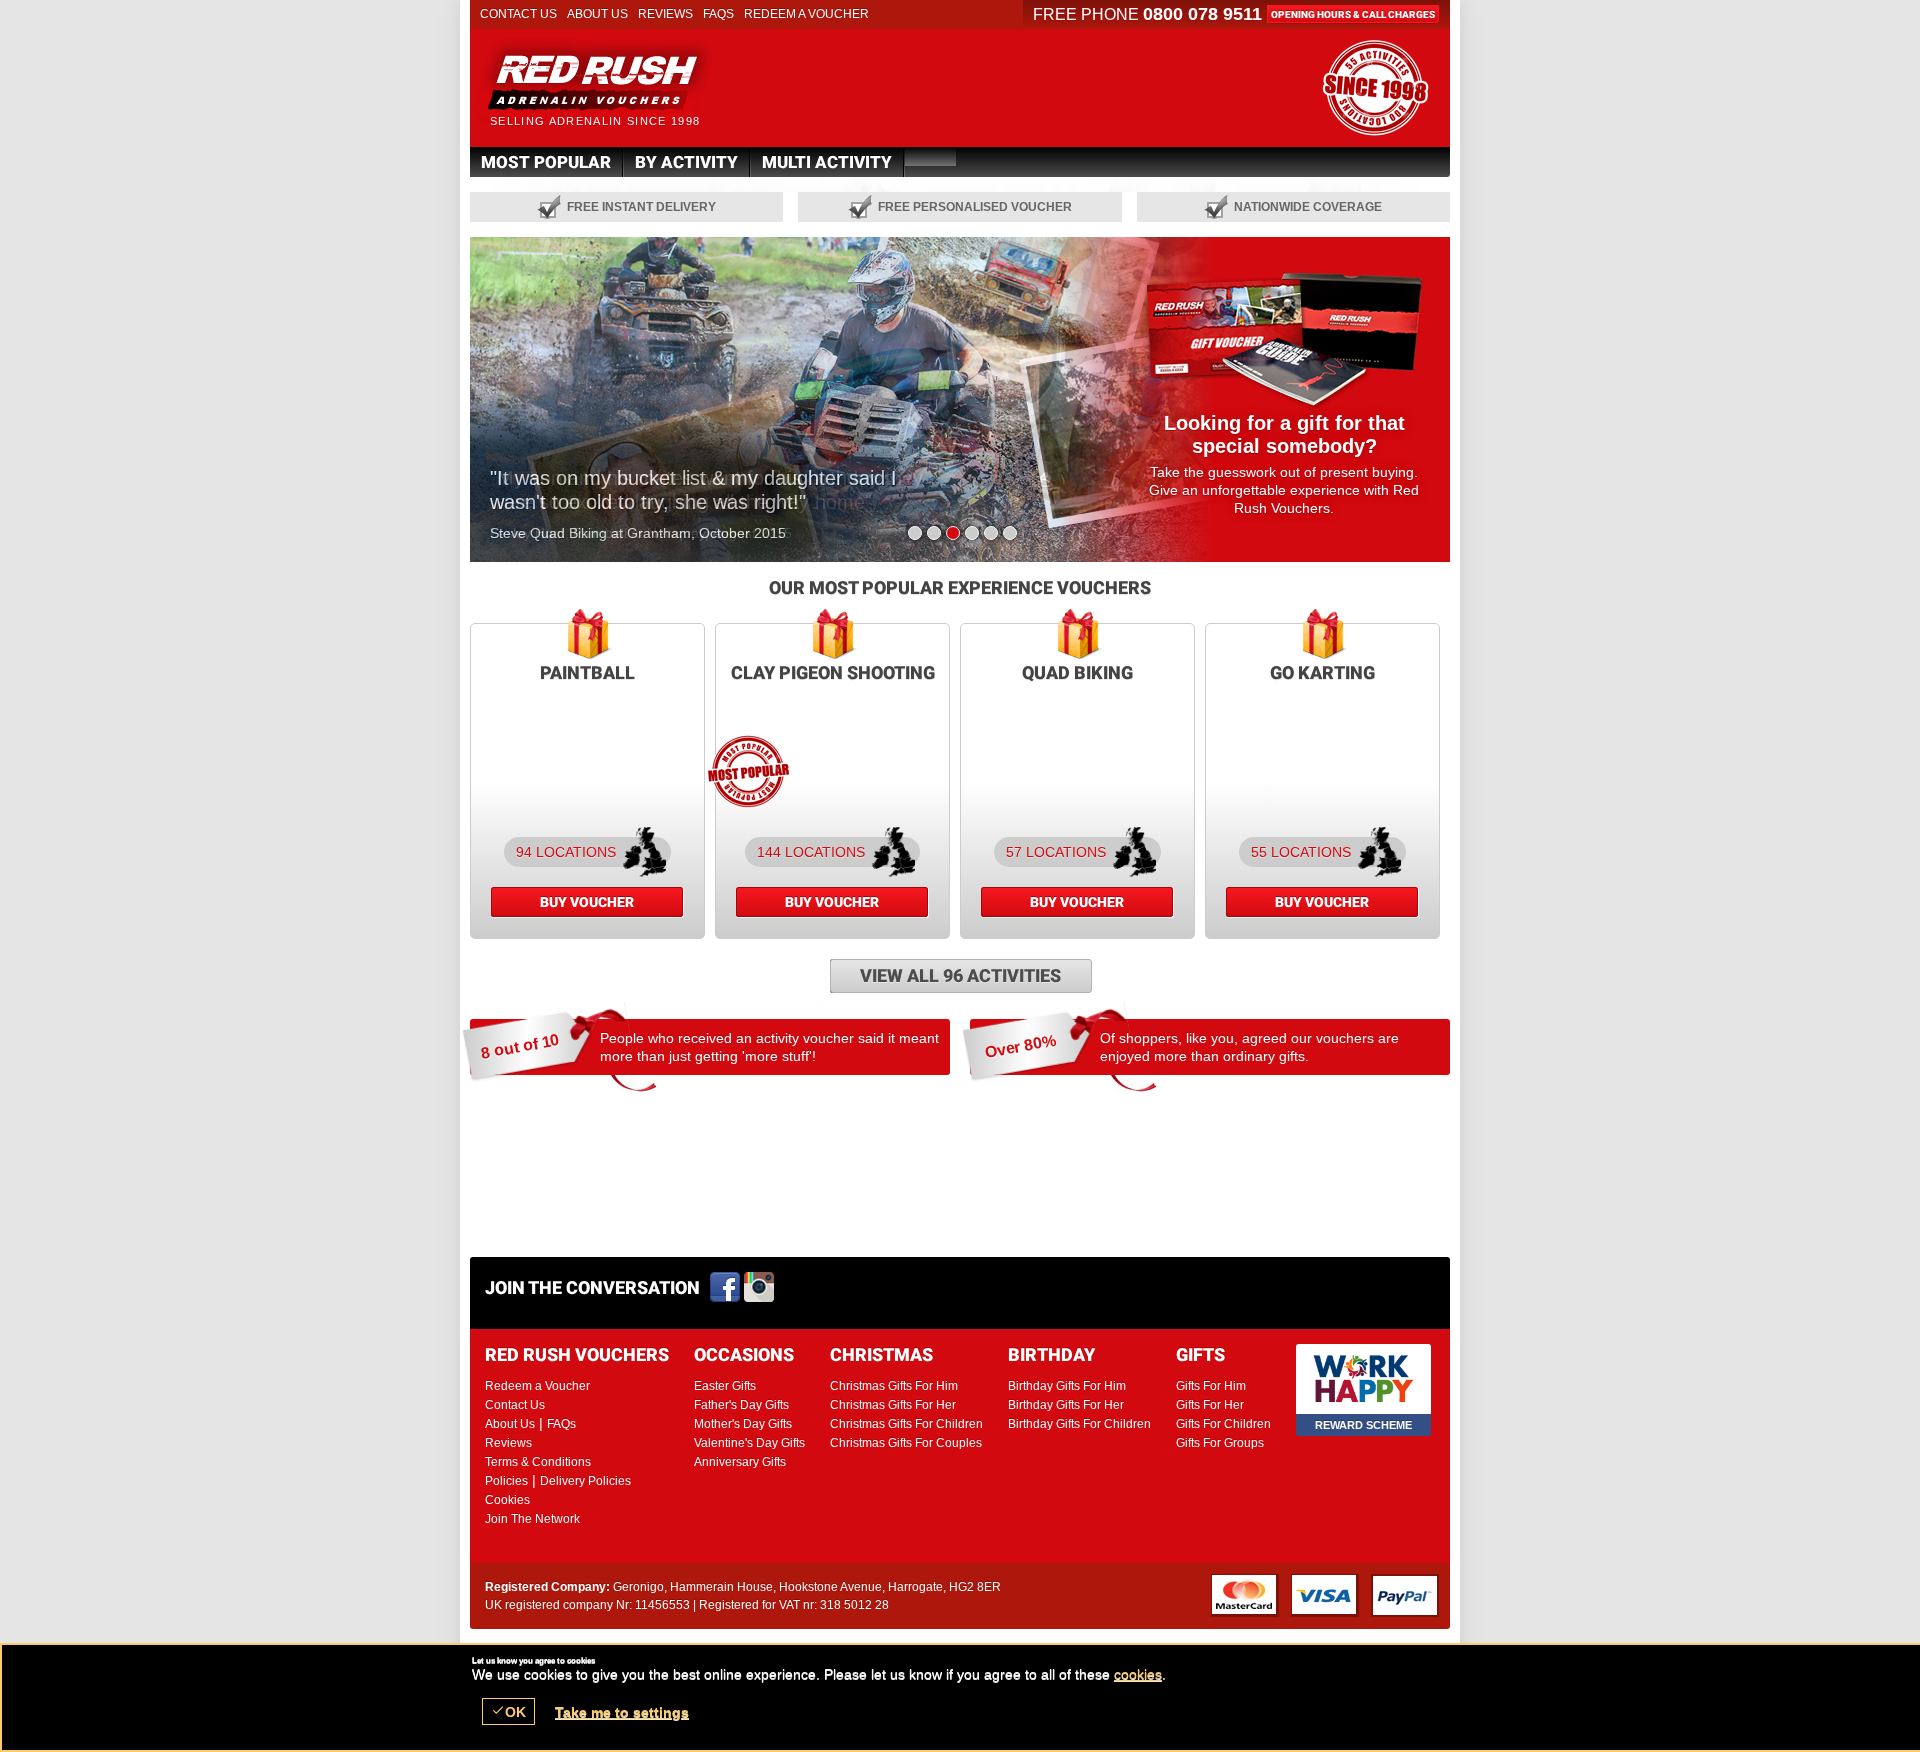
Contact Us (518, 14)
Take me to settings (622, 1712)
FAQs (718, 14)
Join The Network (532, 1519)
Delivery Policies (585, 1481)
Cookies (507, 1500)
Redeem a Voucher (806, 14)
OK (508, 1711)
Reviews (665, 14)
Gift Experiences (621, 80)
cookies (1138, 1674)
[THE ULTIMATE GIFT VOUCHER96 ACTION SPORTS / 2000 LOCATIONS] (1375, 88)
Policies (506, 1481)
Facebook (726, 1288)
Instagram (760, 1288)
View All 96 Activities (960, 975)
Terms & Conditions (538, 1462)
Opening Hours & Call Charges (1353, 14)
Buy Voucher (587, 902)
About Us (597, 14)
